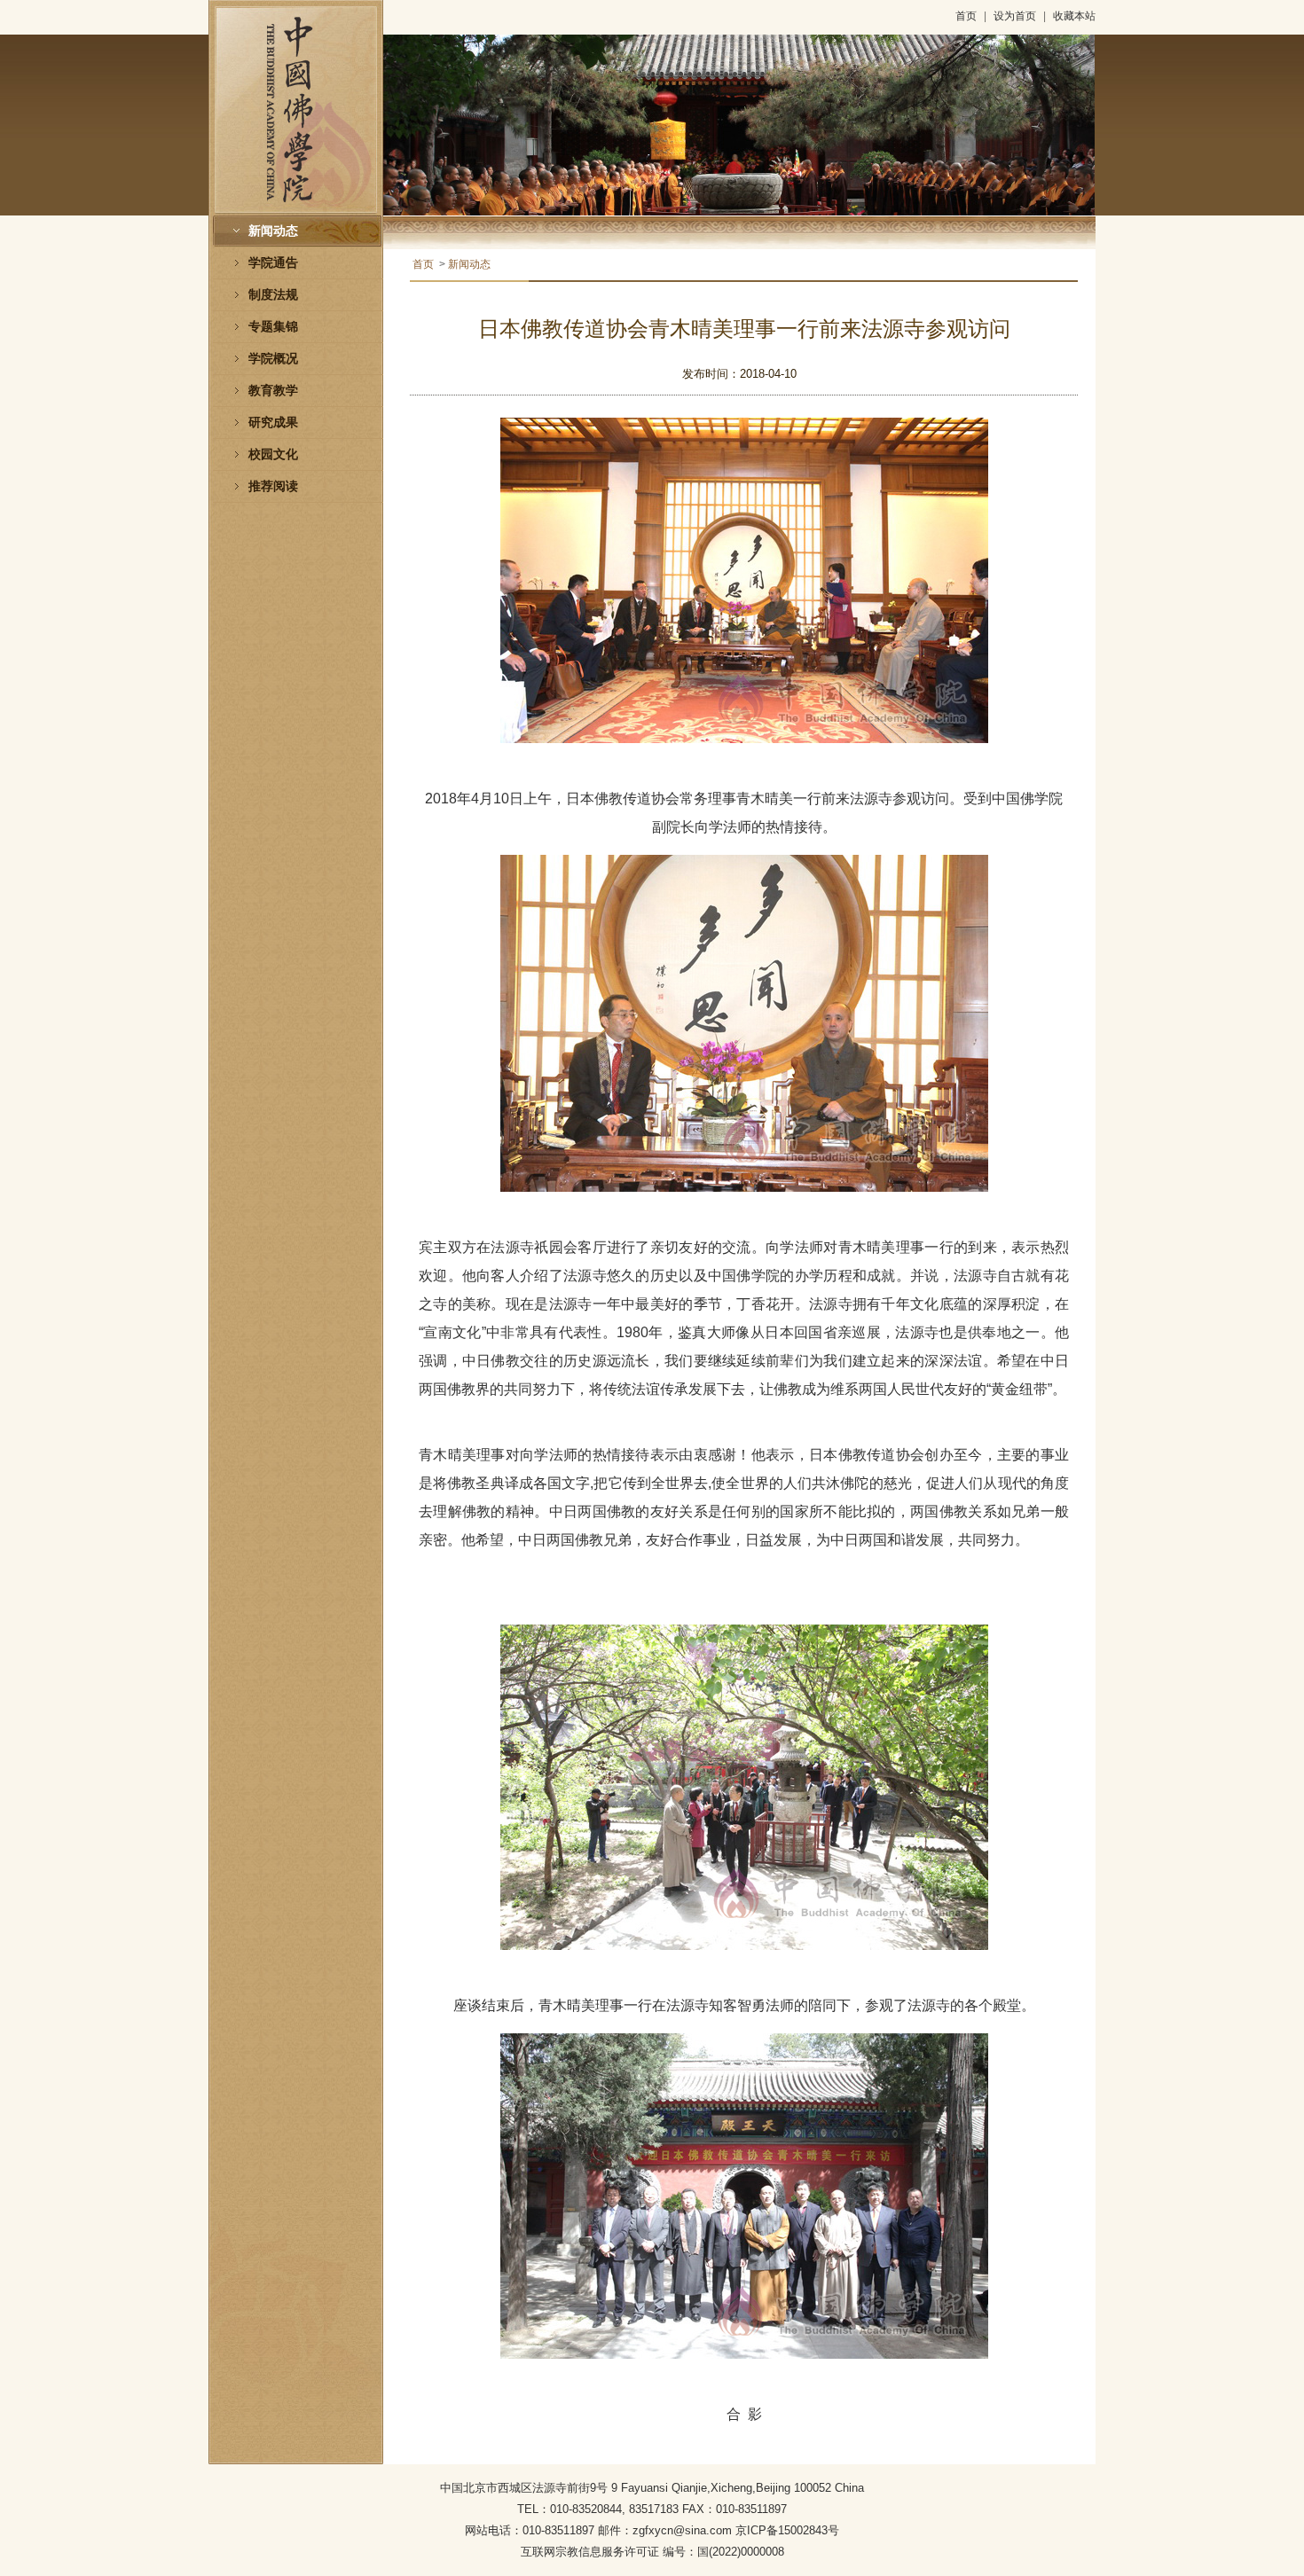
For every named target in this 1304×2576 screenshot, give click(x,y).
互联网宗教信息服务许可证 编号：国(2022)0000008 (652, 2552)
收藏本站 (1074, 16)
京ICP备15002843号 (787, 2530)
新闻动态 (273, 231)
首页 (966, 16)
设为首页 (1015, 16)
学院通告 (273, 263)
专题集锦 (273, 327)
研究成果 (273, 423)
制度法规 (273, 295)
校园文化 (273, 454)
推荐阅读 (273, 486)
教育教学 (273, 391)
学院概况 (273, 359)
